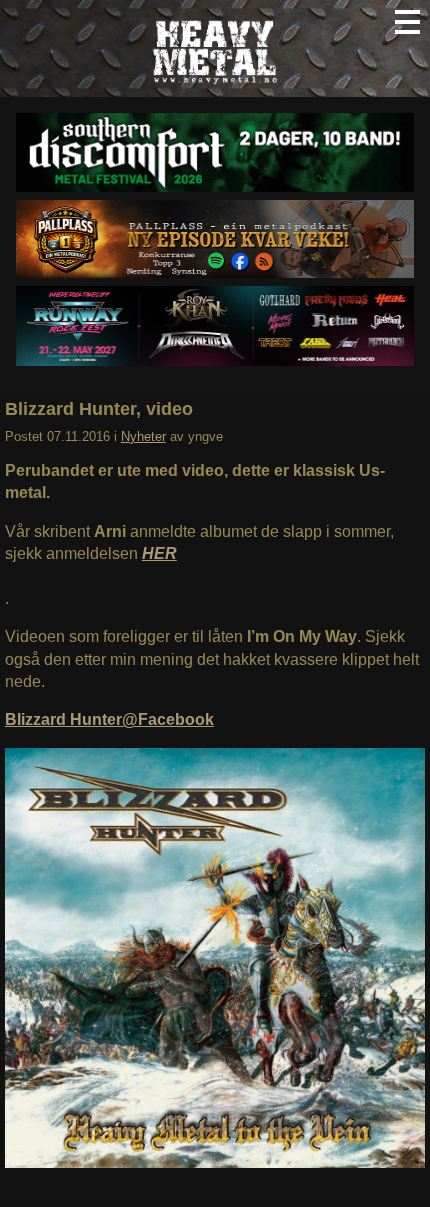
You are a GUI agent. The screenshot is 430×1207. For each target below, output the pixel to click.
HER (159, 553)
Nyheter (143, 436)
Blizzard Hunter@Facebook (109, 719)
